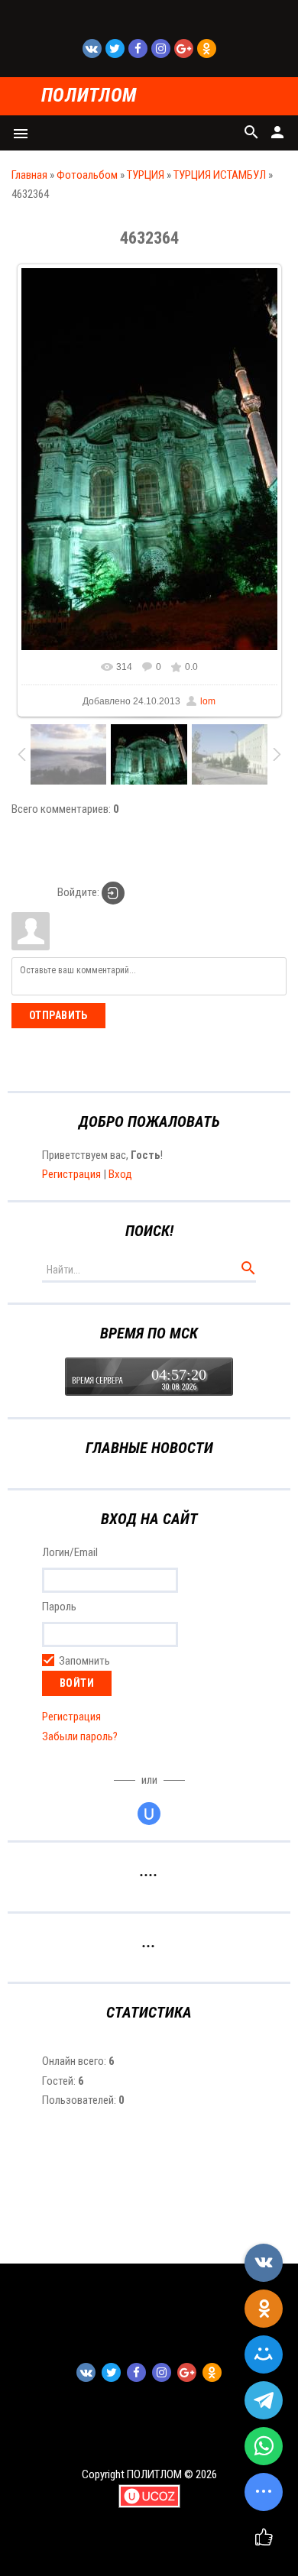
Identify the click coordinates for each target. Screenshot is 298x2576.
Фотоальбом (87, 175)
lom (208, 701)
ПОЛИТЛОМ (89, 96)
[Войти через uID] (149, 1814)
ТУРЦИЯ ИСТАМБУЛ (220, 175)
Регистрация (71, 1174)
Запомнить (84, 1661)
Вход (120, 1174)
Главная (29, 175)
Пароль (59, 1607)
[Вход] (113, 893)
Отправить (58, 1015)
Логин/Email (70, 1552)
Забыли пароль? (80, 1736)
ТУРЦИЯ (146, 175)
